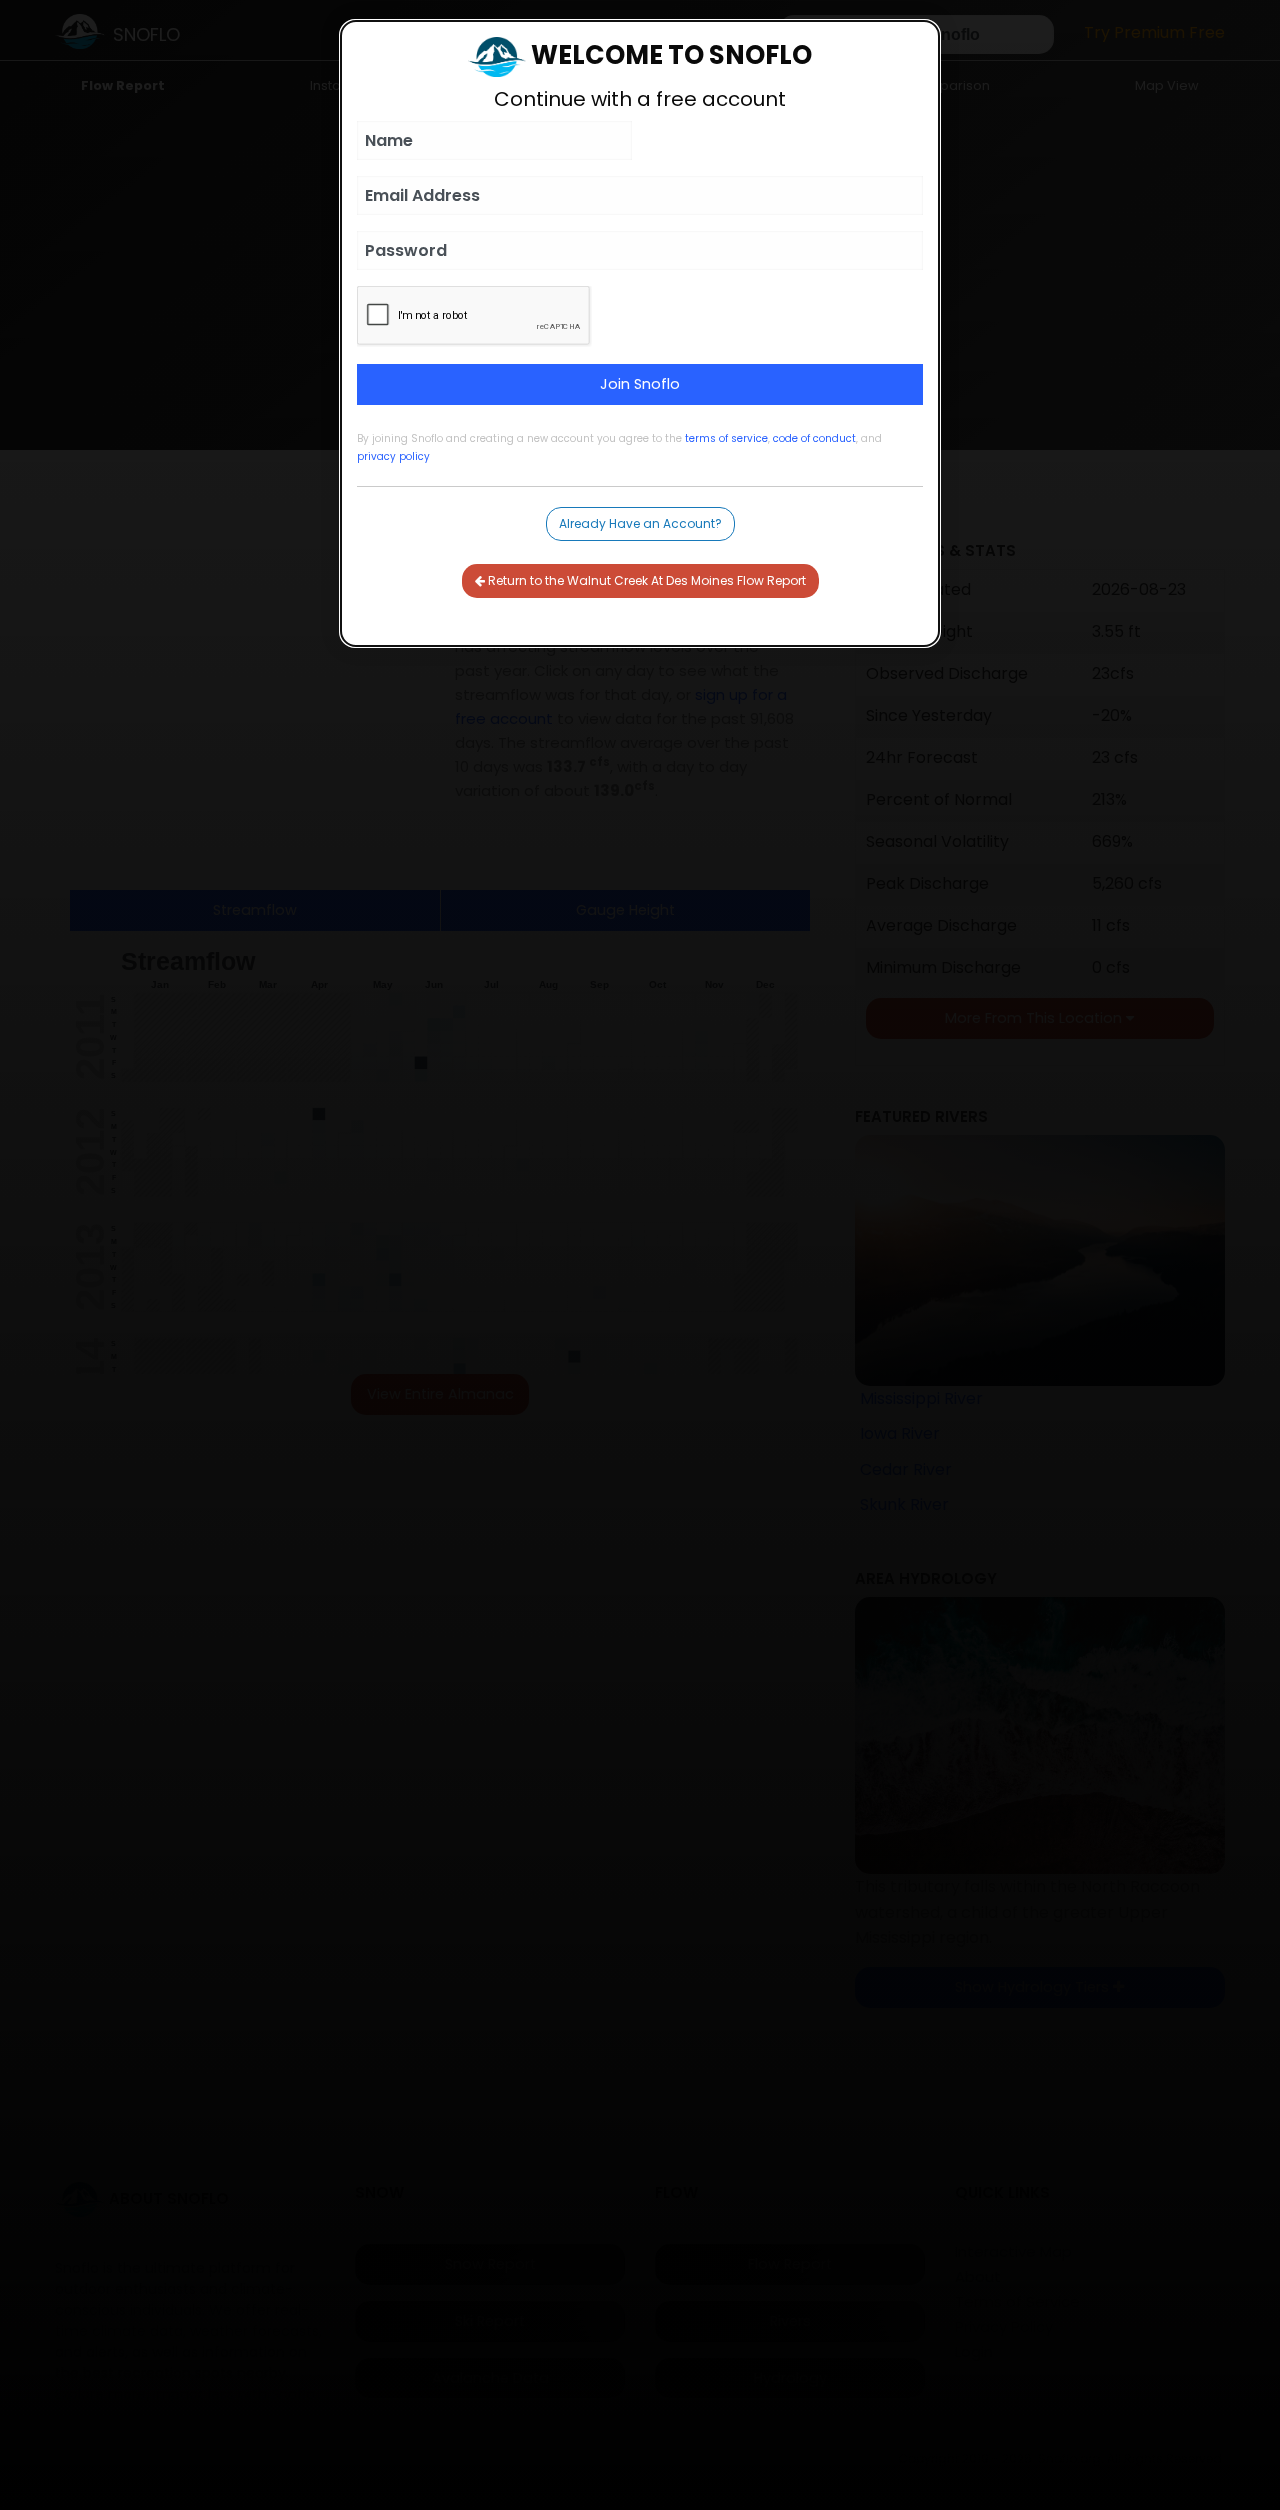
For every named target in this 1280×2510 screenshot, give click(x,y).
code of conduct (814, 438)
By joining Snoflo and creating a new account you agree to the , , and (619, 447)
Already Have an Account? (640, 523)
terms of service (726, 438)
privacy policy (393, 456)
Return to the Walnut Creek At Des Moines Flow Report (645, 580)
